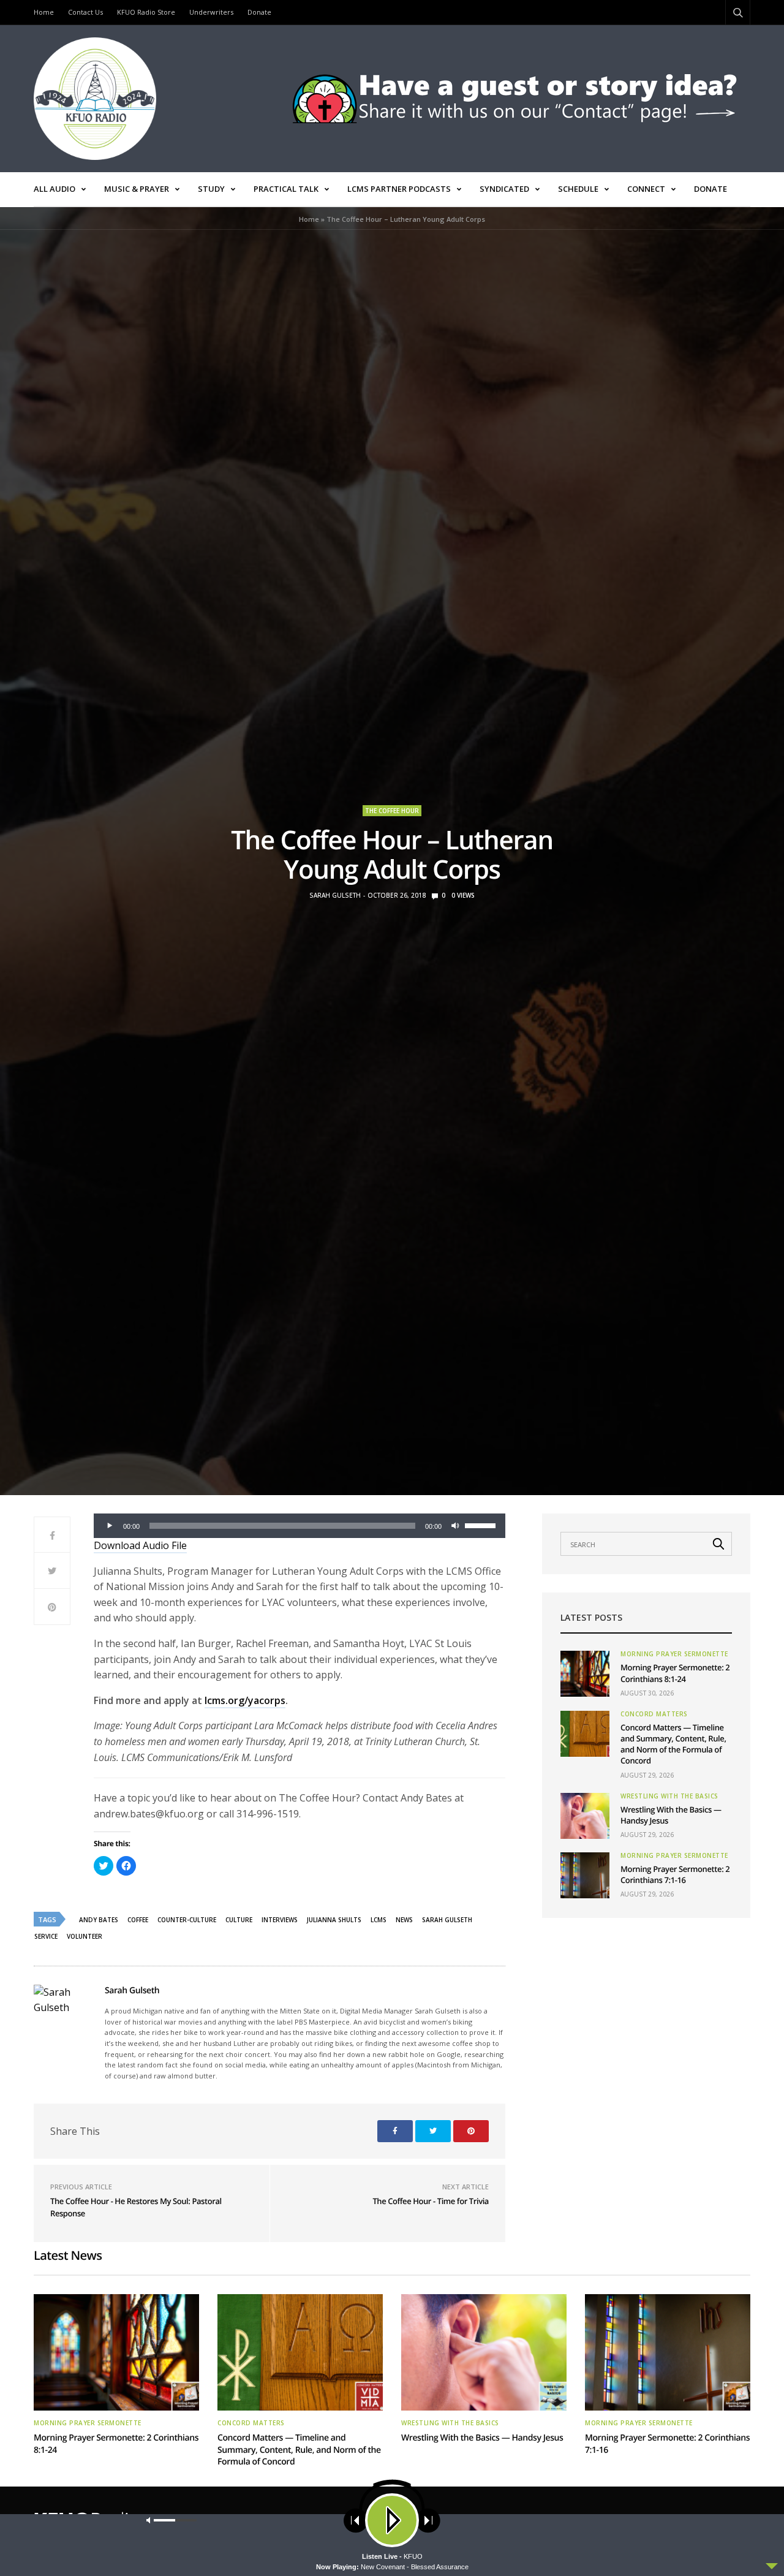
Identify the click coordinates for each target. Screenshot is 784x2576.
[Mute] (455, 1526)
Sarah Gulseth (335, 895)
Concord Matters (654, 1714)
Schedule (578, 189)
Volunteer (85, 1936)
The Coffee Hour (392, 811)
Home (44, 12)
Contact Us (85, 12)
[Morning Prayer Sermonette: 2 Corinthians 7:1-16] (585, 1875)
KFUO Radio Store (146, 12)
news (404, 1920)
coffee (138, 1920)
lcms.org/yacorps (245, 1700)
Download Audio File (140, 1545)
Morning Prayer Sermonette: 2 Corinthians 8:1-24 (675, 1673)
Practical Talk (286, 189)
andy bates (99, 1920)
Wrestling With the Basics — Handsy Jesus (482, 2438)
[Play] (110, 1526)
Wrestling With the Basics (669, 1796)
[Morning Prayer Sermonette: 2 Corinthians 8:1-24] (585, 1674)
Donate (259, 12)
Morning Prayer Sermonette (674, 1654)
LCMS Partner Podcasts (399, 189)
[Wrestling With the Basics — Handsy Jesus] (585, 1816)
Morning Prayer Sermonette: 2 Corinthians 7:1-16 (675, 1874)
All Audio (55, 189)
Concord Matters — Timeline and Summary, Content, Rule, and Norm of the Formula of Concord (673, 1744)
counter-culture (187, 1920)
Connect (646, 189)
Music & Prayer (137, 189)
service (46, 1936)
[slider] (482, 1525)
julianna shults (334, 1920)
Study (211, 189)
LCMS (379, 1920)
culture (239, 1920)
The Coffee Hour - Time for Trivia (431, 2201)
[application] (300, 1526)
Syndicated (504, 189)
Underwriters (211, 12)
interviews (280, 1920)
